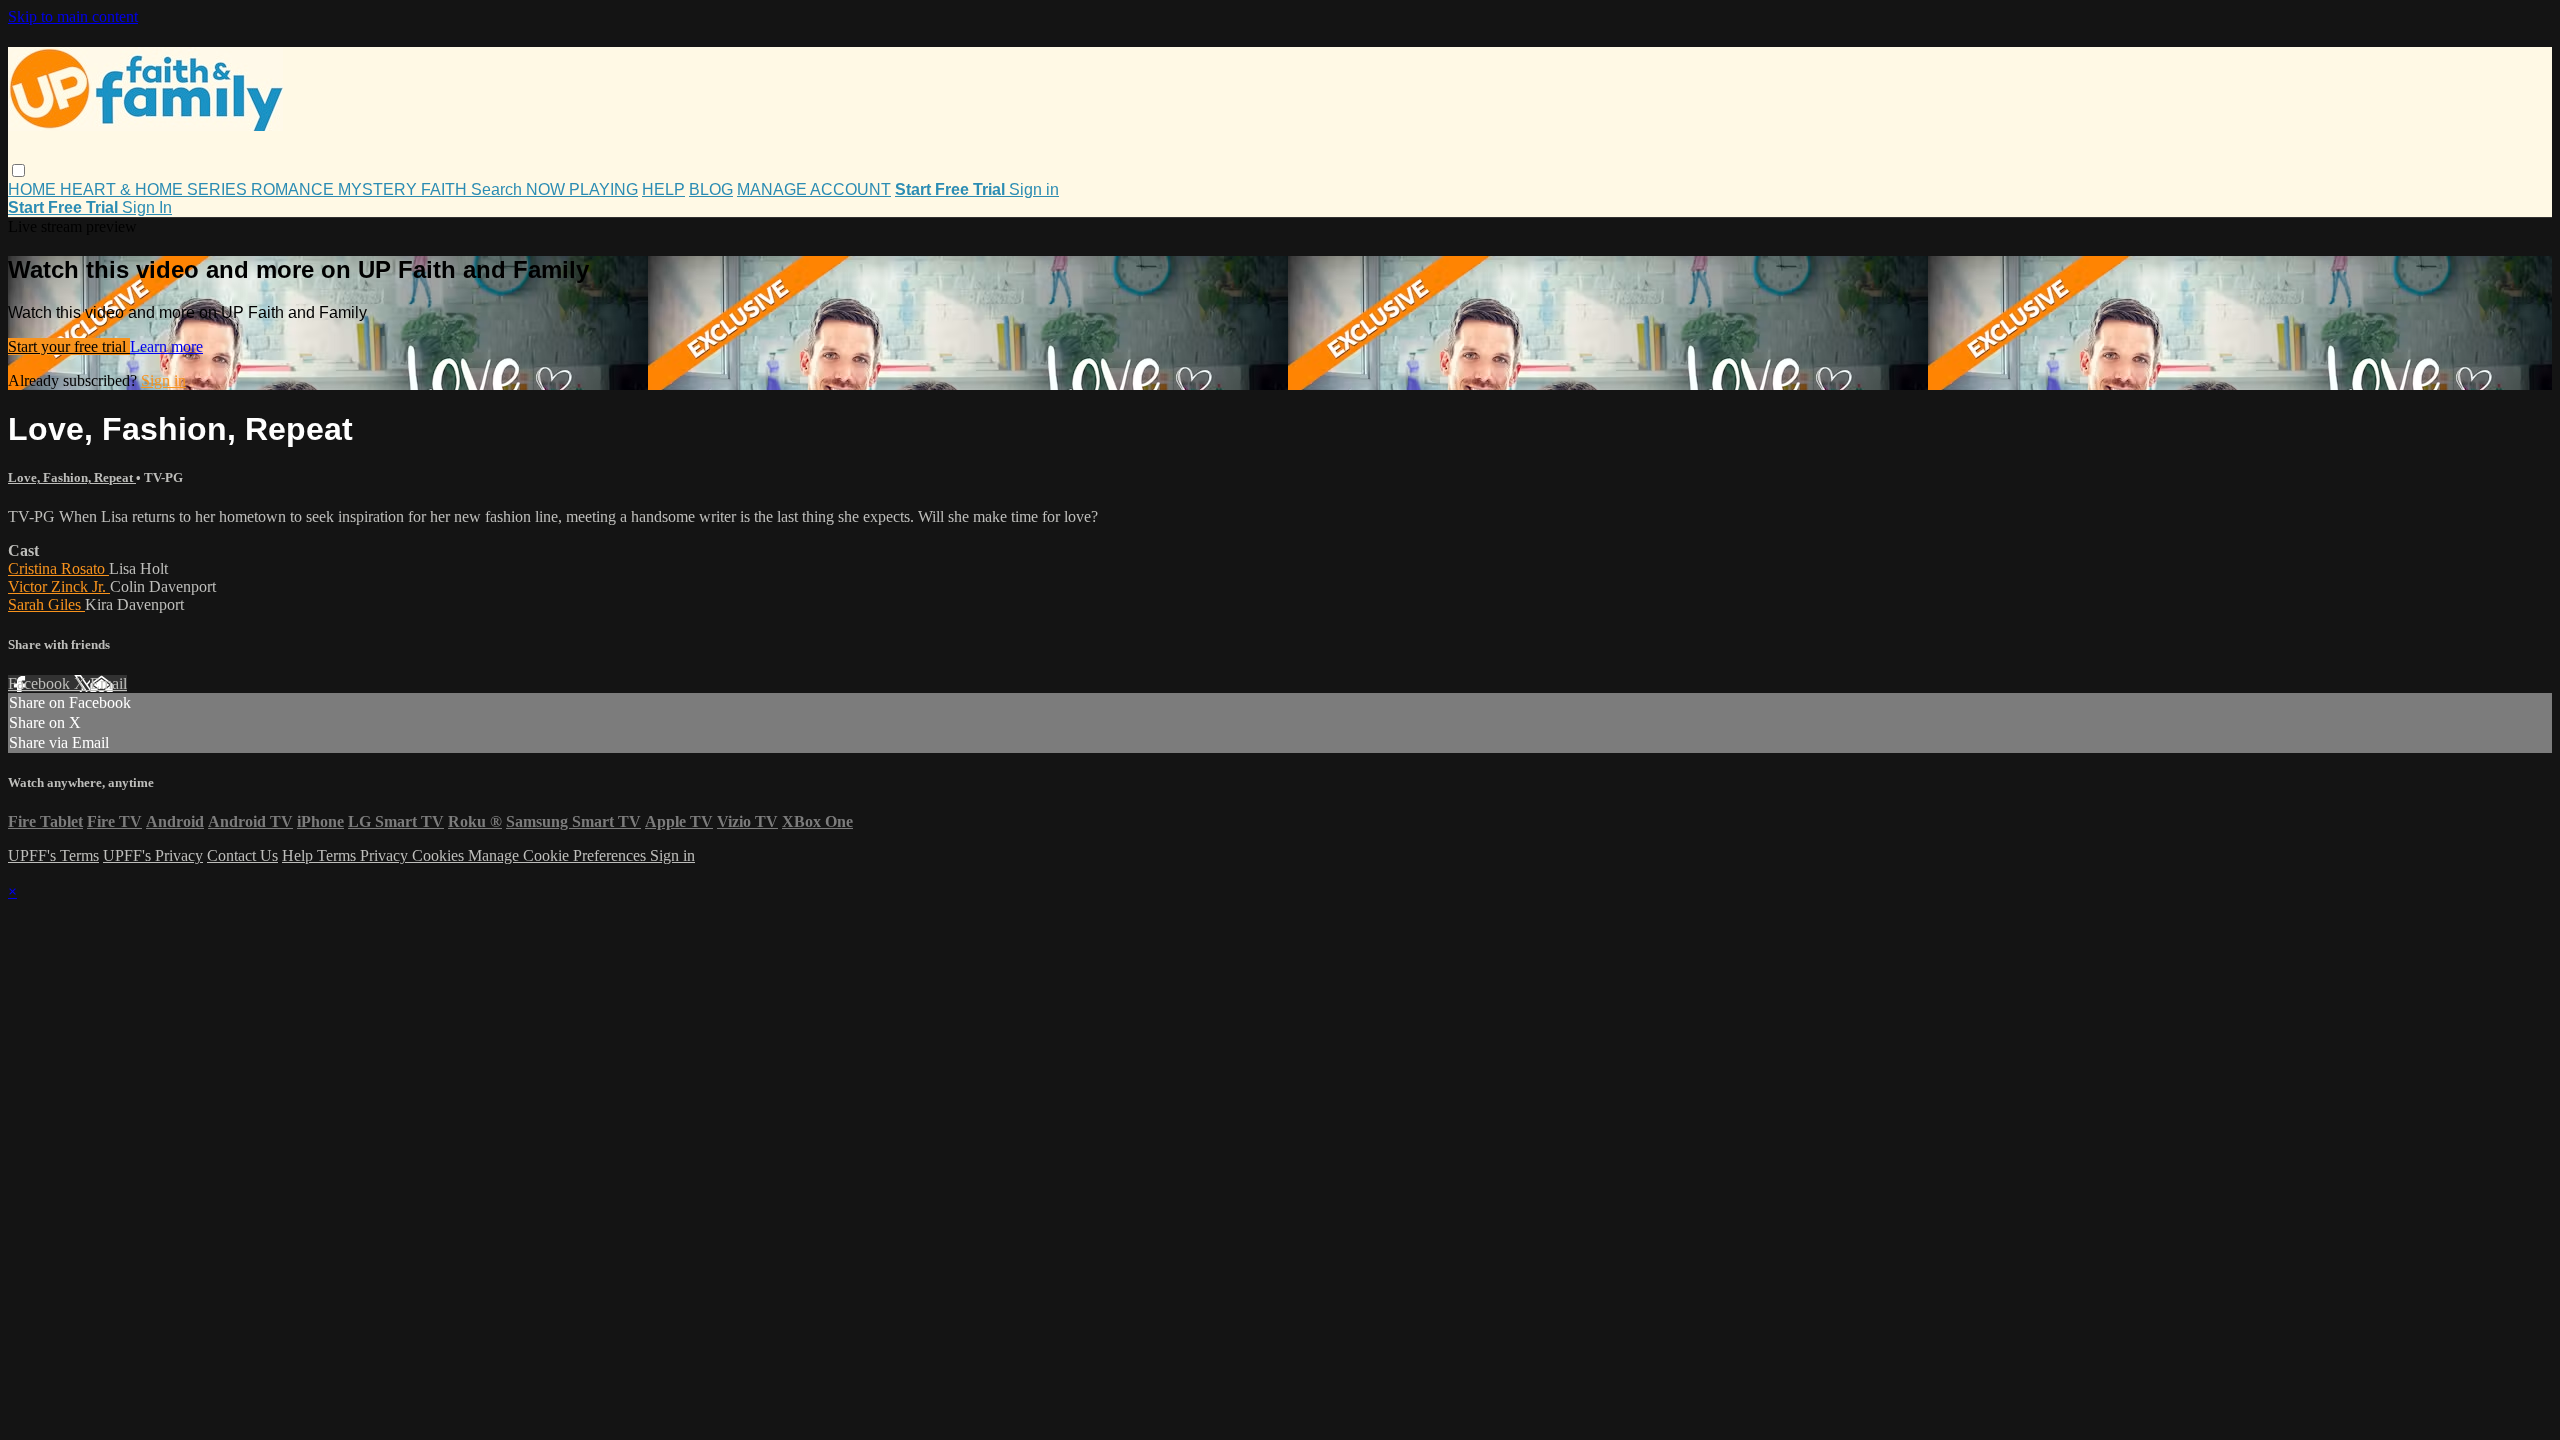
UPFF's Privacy (153, 855)
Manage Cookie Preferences (559, 855)
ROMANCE (294, 189)
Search (498, 189)
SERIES (219, 189)
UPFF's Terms (53, 855)
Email (108, 683)
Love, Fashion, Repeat (72, 477)
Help (299, 855)
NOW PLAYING (582, 189)
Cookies (440, 855)
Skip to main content (73, 16)
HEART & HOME (123, 189)
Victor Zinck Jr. (59, 586)
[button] (18, 170)
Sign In (147, 207)
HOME (34, 189)
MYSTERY (379, 189)
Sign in (1034, 189)
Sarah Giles (46, 604)
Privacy (386, 855)
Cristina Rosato (58, 568)
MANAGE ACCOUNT (814, 189)
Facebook (41, 683)
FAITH (446, 189)
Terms (338, 855)
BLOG (711, 189)
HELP (663, 189)
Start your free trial (69, 346)
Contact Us (242, 855)
